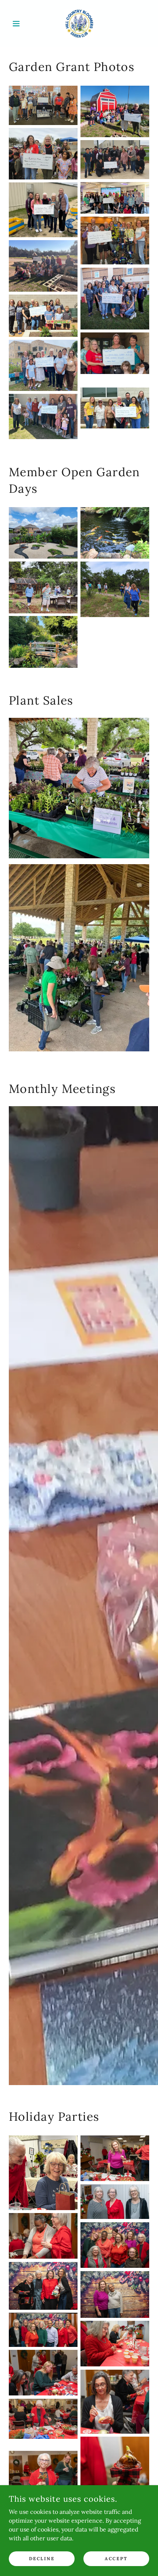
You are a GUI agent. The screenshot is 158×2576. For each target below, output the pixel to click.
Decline (42, 2559)
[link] (79, 24)
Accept (116, 2559)
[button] (19, 24)
